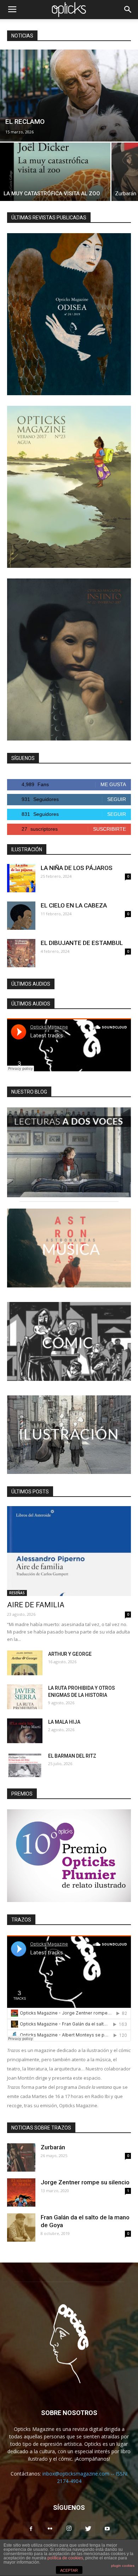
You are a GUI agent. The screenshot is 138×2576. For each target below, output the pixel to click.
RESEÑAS (17, 1593)
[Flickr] (50, 2529)
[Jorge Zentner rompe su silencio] (21, 2192)
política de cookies (65, 2558)
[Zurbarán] (21, 2157)
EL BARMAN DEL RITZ (72, 1756)
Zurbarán (53, 2147)
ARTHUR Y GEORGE (70, 1654)
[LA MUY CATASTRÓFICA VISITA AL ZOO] (55, 172)
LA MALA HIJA (64, 1722)
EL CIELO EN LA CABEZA (74, 905)
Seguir (117, 799)
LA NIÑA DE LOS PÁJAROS (77, 868)
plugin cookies (123, 2566)
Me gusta (113, 784)
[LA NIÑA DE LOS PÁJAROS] (21, 878)
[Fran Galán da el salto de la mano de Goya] (21, 2228)
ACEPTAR (69, 2570)
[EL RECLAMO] (69, 96)
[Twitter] (88, 2529)
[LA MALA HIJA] (25, 1731)
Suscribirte (110, 829)
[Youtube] (107, 2529)
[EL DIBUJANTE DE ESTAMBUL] (21, 953)
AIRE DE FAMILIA (36, 1605)
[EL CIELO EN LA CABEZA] (21, 916)
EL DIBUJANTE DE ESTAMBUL (82, 943)
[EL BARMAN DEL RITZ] (25, 1765)
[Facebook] (31, 2529)
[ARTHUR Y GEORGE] (25, 1663)
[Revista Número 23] (69, 487)
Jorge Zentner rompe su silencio (85, 2182)
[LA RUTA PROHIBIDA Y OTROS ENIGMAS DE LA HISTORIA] (25, 1697)
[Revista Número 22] (69, 659)
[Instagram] (69, 2529)
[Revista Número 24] (69, 314)
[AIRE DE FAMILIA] (69, 1551)
